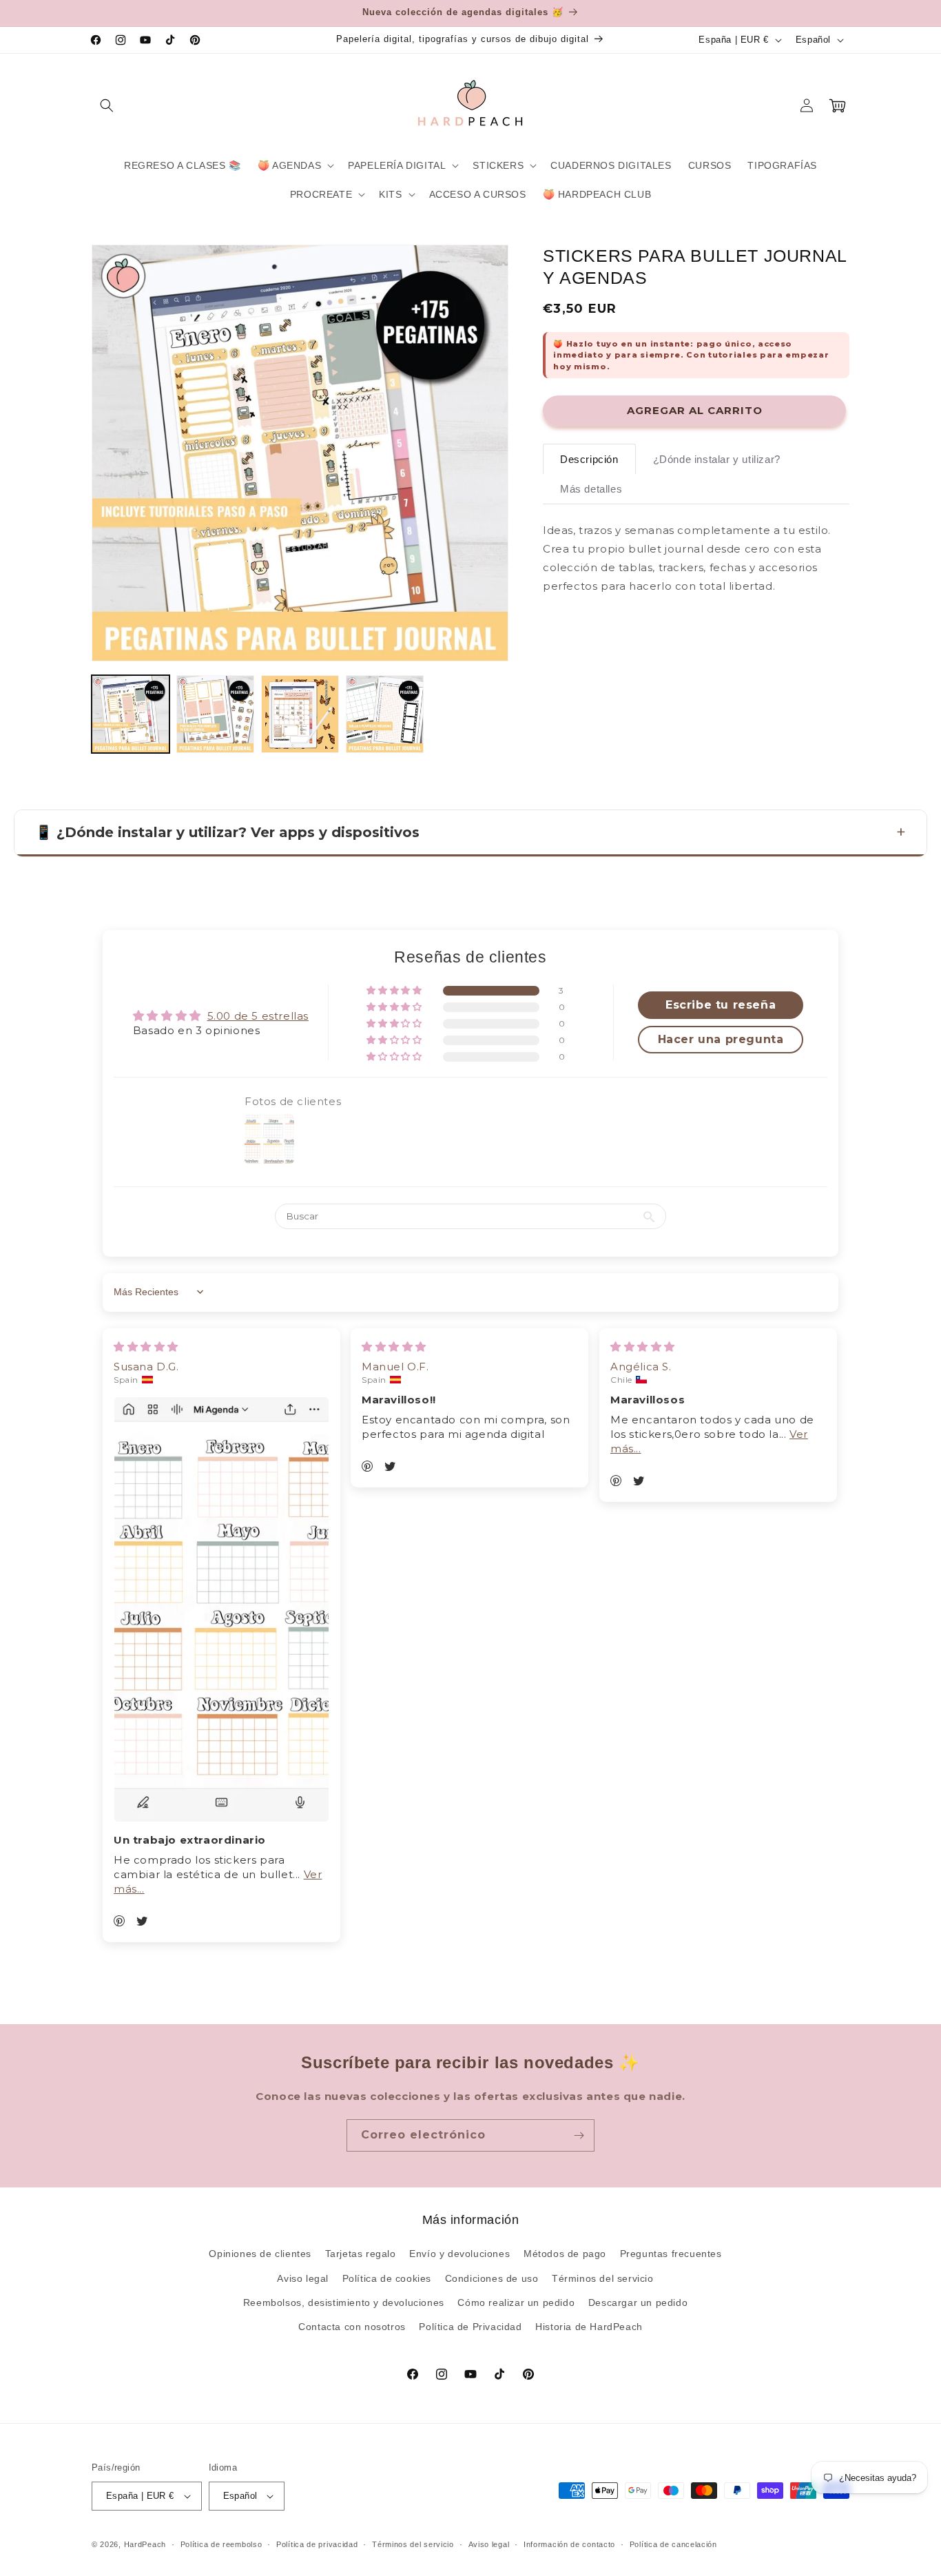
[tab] (589, 459)
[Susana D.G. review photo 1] (221, 1609)
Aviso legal (303, 2278)
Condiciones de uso (492, 2278)
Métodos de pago (565, 2254)
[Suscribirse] (579, 2135)
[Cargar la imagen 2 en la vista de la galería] (215, 714)
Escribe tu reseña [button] (721, 1005)
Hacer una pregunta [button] (721, 1039)
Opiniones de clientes (260, 2254)
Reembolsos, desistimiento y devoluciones (344, 2302)
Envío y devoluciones (459, 2254)
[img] (146, 1347)
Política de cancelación (673, 2544)
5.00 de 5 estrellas (258, 1016)
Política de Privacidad (470, 2327)
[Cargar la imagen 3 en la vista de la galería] (300, 714)
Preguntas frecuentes (671, 2254)
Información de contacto (569, 2544)
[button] (107, 105)
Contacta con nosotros (352, 2327)
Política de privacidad (317, 2544)
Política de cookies (387, 2278)
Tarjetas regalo (361, 2254)
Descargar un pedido (638, 2302)
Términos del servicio (603, 2278)
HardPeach (145, 2544)
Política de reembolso (221, 2544)
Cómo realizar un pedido (516, 2302)
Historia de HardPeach (589, 2327)
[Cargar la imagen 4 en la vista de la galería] (385, 714)
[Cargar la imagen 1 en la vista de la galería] (131, 714)
